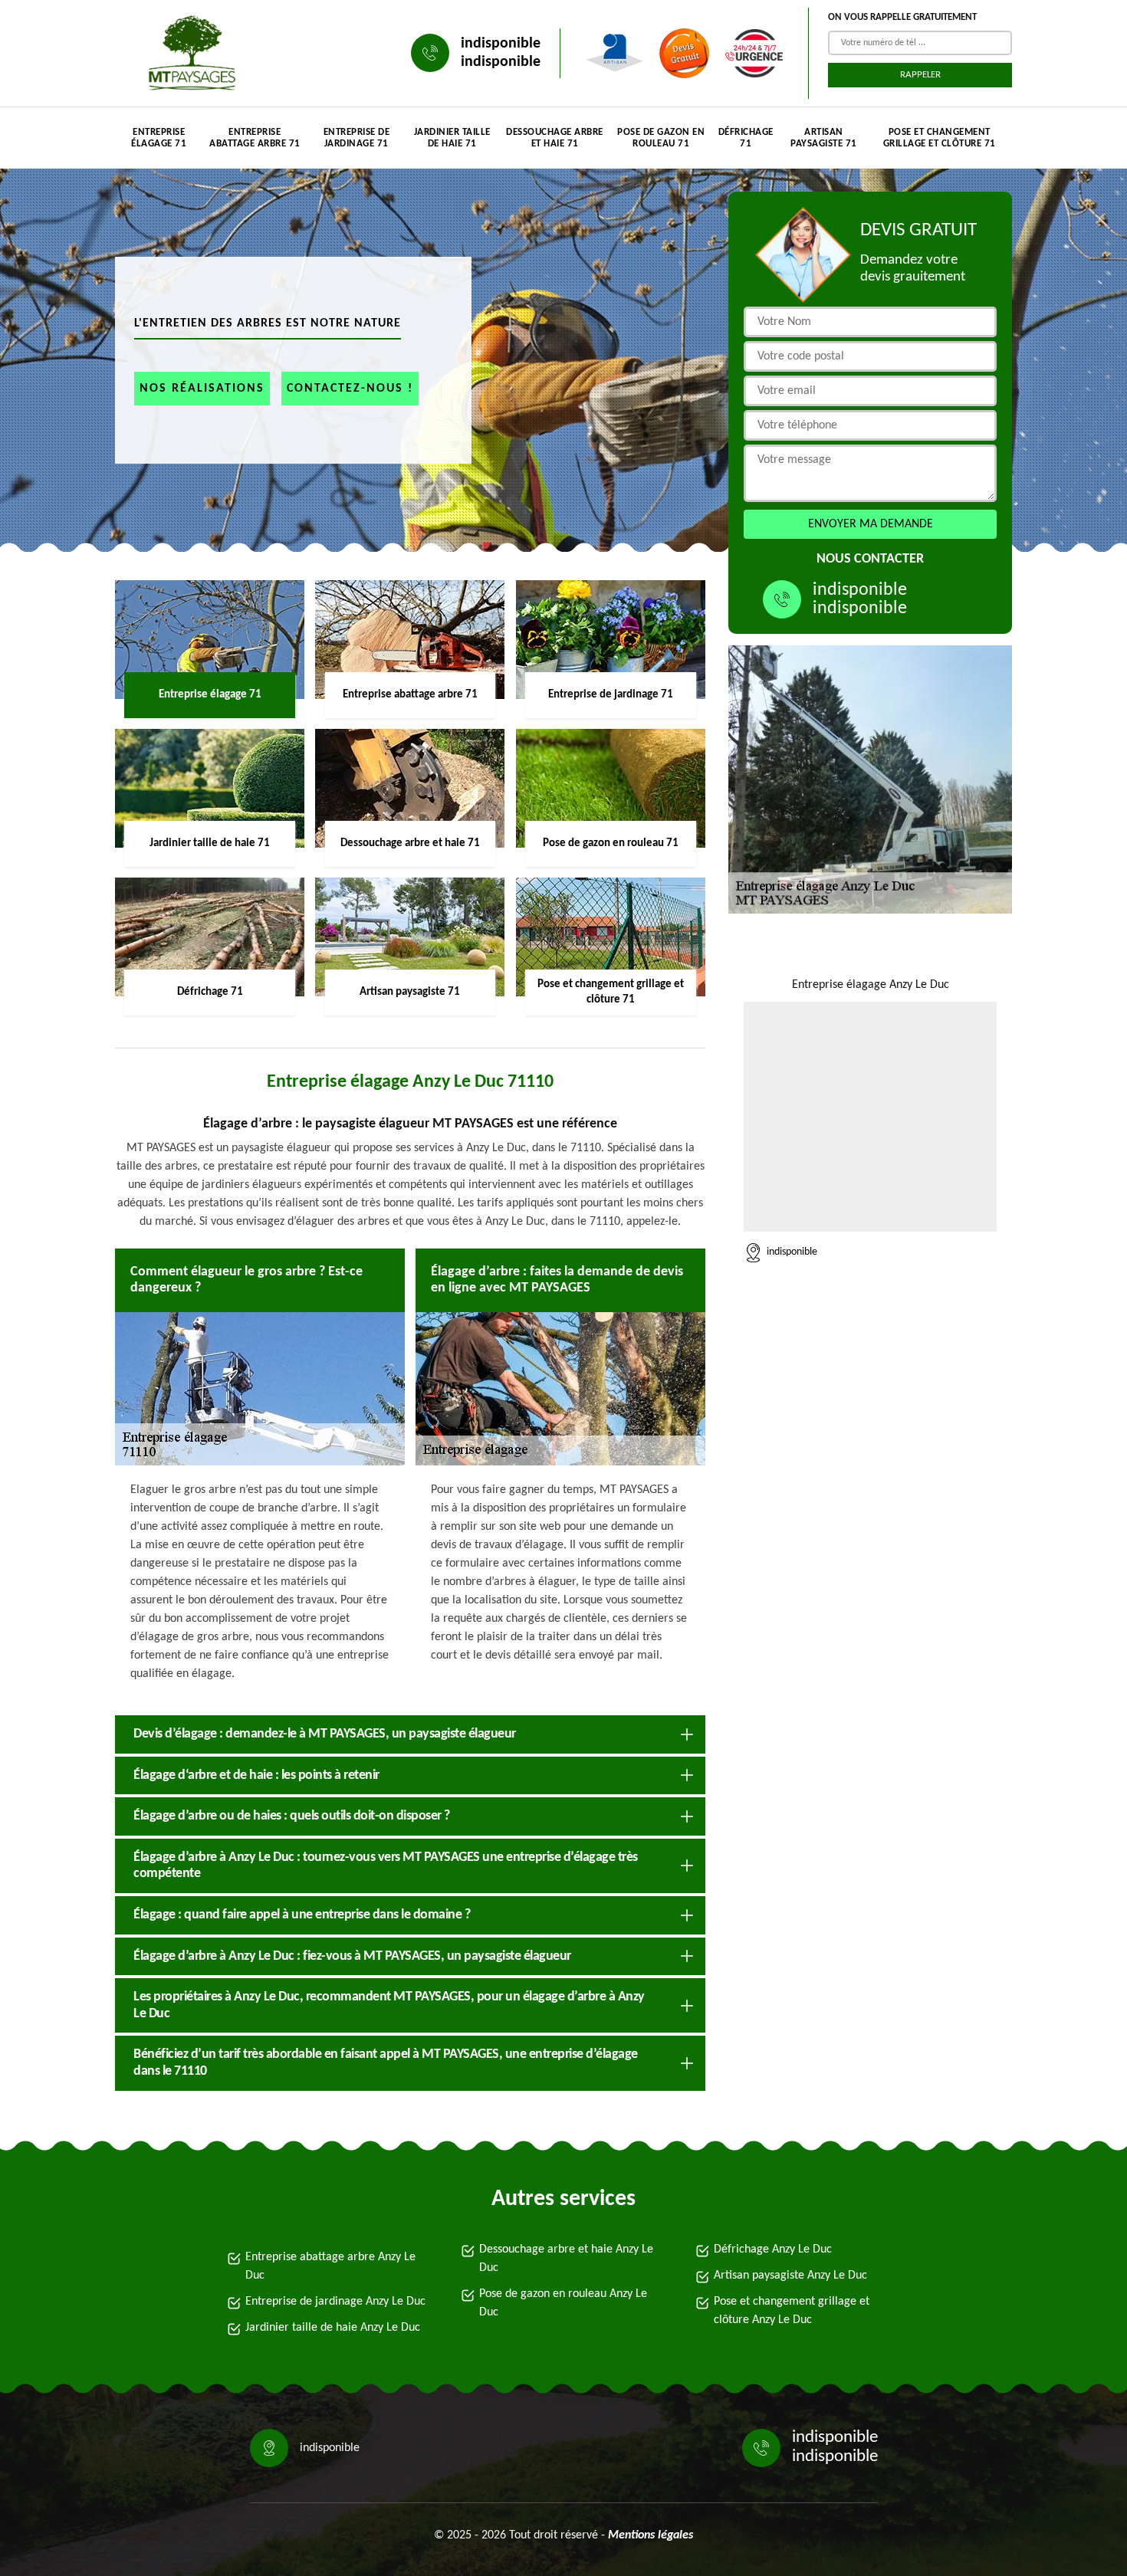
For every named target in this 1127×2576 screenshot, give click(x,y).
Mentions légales (651, 2535)
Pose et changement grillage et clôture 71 (940, 138)
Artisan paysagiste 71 (824, 138)
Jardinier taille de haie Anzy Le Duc (333, 2328)
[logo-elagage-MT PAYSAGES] (188, 53)
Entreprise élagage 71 (159, 138)
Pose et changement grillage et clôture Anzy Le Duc (792, 2311)
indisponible (501, 44)
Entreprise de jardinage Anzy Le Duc (335, 2302)
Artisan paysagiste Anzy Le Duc (790, 2276)
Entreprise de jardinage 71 (357, 138)
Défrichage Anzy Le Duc (773, 2249)
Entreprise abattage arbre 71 (255, 138)
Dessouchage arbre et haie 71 (555, 138)
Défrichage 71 (746, 138)
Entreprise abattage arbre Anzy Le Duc (330, 2266)
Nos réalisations (202, 389)
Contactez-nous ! (350, 389)
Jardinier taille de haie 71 (452, 138)
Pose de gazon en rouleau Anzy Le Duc (563, 2303)
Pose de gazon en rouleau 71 (661, 138)
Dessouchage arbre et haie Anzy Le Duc (566, 2259)
